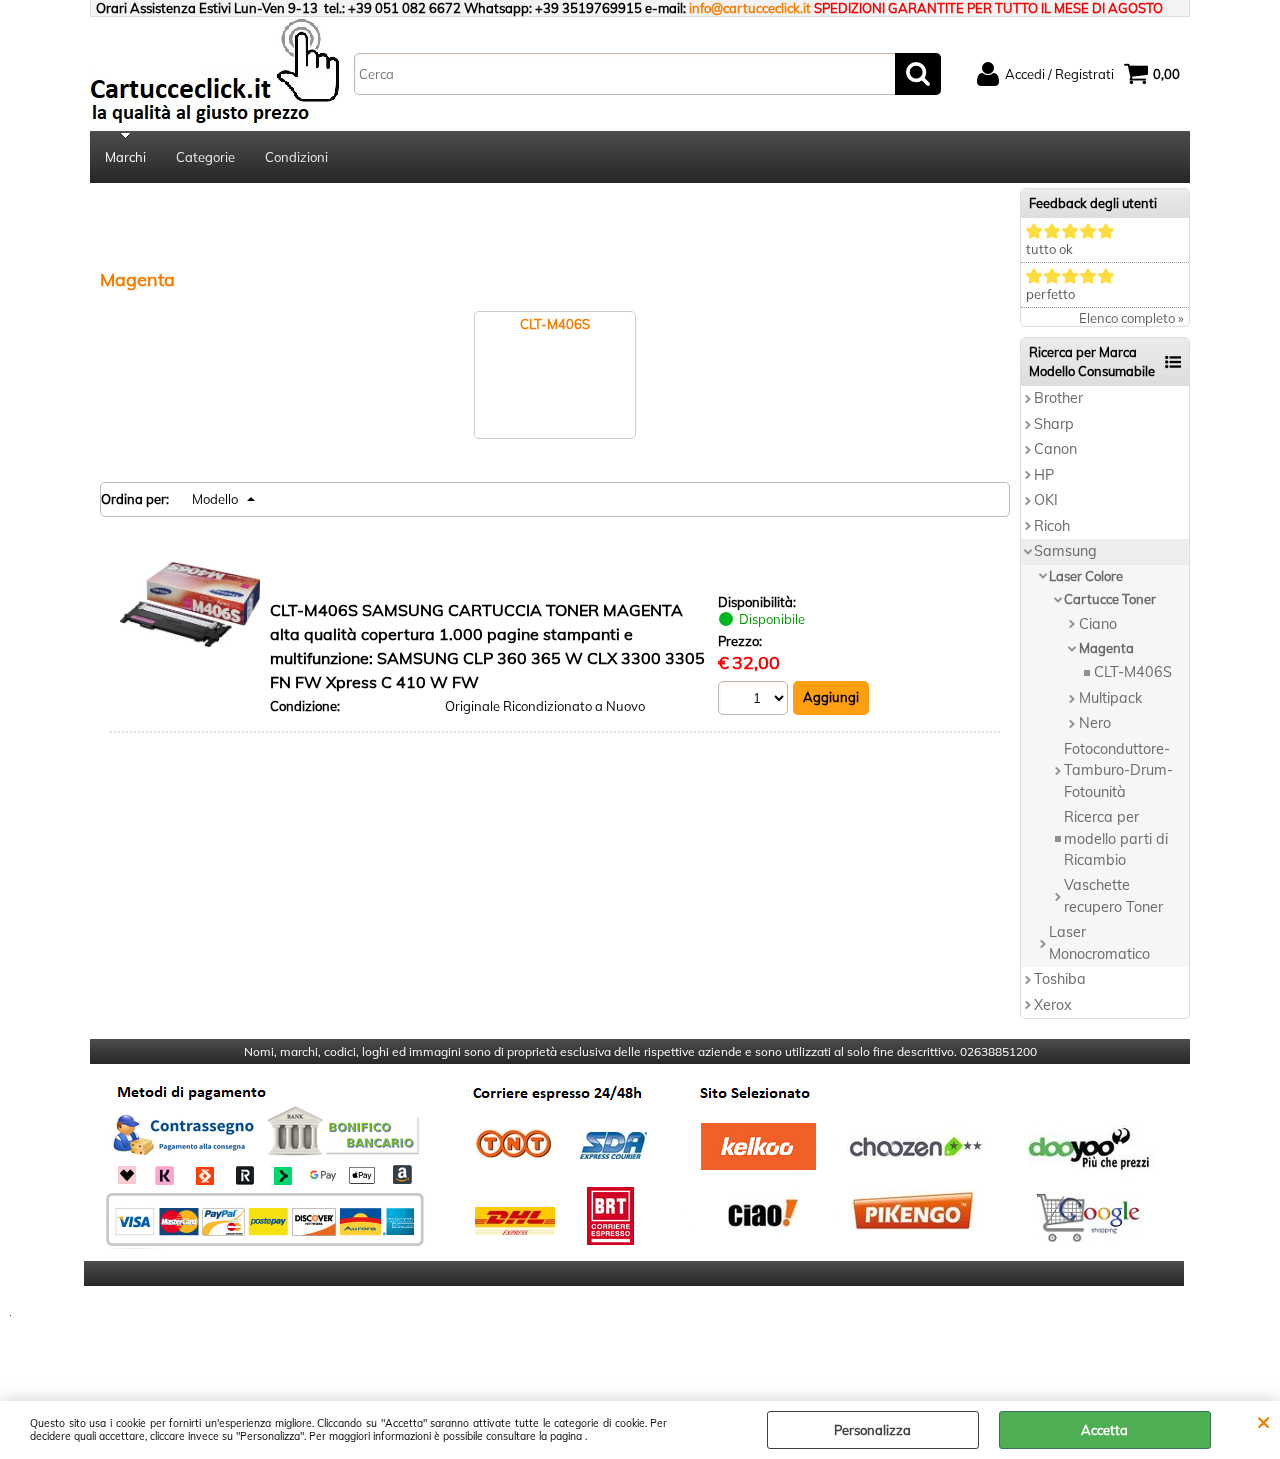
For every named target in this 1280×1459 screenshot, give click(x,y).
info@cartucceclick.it (750, 8)
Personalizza (872, 1430)
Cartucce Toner (1110, 599)
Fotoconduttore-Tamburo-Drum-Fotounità (1118, 770)
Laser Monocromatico (1099, 942)
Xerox (1053, 1005)
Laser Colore (1086, 576)
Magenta (1106, 648)
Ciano (1098, 624)
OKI (1046, 500)
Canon (1055, 449)
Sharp (1054, 424)
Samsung (1065, 551)
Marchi (125, 157)
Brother (1058, 398)
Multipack (1110, 698)
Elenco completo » (1131, 318)
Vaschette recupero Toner (1113, 895)
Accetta (1104, 1430)
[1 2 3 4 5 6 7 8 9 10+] (755, 700)
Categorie (205, 157)
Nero (1095, 723)
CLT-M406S (1133, 672)
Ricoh (1052, 526)
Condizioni (296, 157)
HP (1044, 475)
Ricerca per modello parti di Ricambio (1116, 838)
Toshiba (1060, 979)
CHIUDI (1263, 1421)
